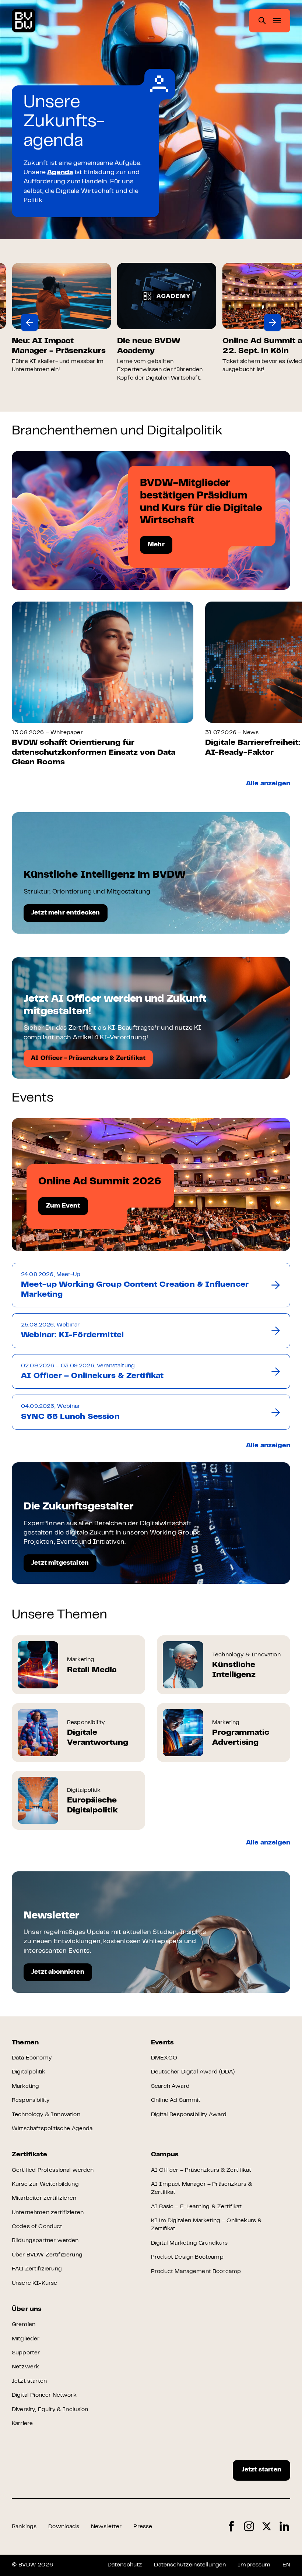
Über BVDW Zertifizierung (47, 2255)
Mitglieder (26, 2339)
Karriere (22, 2424)
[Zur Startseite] (24, 21)
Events (162, 2043)
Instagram (249, 2526)
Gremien (24, 2325)
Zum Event (63, 1206)
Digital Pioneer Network (44, 2395)
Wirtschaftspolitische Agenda (52, 2129)
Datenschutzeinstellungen (190, 2565)
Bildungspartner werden (45, 2241)
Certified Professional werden (53, 2170)
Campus (165, 2155)
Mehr (156, 545)
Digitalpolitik (29, 2072)
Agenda (60, 173)
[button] (29, 323)
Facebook (231, 2526)
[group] (62, 318)
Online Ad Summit (176, 2100)
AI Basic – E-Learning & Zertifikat (196, 2207)
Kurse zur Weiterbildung (45, 2184)
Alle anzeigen (268, 784)
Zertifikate (29, 2155)
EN (286, 2565)
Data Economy (32, 2058)
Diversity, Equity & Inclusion (50, 2410)
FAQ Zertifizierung (37, 2269)
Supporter (26, 2353)
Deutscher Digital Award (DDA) (193, 2072)
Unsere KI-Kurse (34, 2283)
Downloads (64, 2527)
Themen (25, 2043)
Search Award (170, 2086)
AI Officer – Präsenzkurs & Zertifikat (201, 2170)
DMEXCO (164, 2058)
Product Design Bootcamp (187, 2257)
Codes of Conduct (37, 2227)
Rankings (24, 2527)
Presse (143, 2527)
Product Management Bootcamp (196, 2272)
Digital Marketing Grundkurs (189, 2243)
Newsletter (106, 2527)
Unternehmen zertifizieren (48, 2213)
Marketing (25, 2086)
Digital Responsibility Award (189, 2115)
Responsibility (31, 2100)
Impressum (254, 2565)
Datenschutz (125, 2565)
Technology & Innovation (46, 2115)
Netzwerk (25, 2367)
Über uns (27, 2309)
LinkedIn (284, 2526)
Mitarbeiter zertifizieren (44, 2198)
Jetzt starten (29, 2381)
